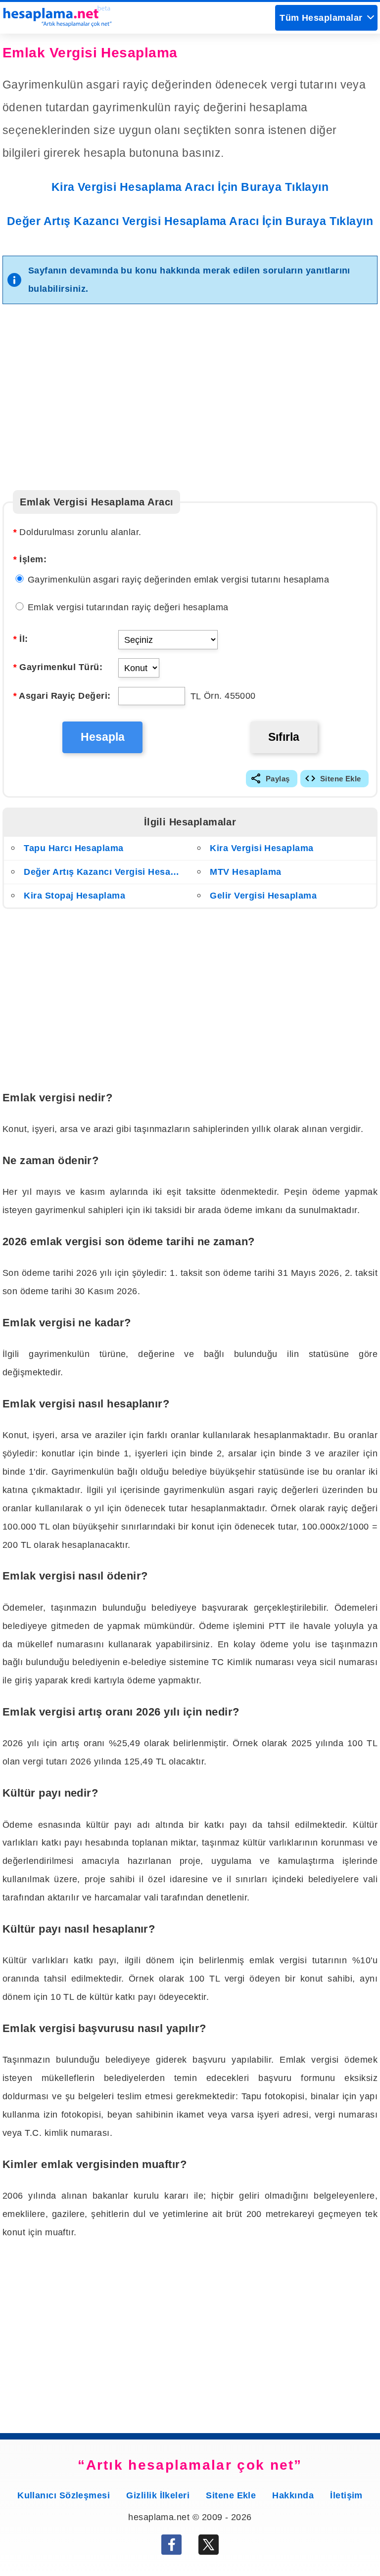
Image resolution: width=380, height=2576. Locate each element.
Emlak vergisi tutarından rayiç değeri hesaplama (127, 607)
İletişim (346, 2495)
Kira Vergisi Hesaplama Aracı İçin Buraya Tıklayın (190, 187)
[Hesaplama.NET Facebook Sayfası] (171, 2548)
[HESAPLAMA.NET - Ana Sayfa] (57, 24)
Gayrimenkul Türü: (58, 667)
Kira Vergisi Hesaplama (261, 848)
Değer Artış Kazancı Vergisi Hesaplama (104, 872)
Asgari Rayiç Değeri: (62, 696)
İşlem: (30, 559)
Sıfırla (284, 737)
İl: (20, 639)
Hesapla (103, 737)
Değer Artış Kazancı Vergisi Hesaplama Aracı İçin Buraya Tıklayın (190, 221)
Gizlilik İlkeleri (158, 2495)
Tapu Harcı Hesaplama (73, 848)
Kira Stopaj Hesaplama (74, 895)
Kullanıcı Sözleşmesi (64, 2495)
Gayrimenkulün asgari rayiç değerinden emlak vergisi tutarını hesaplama (177, 579)
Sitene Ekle (341, 779)
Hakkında (293, 2495)
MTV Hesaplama (245, 872)
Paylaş (278, 779)
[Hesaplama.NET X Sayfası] (209, 2548)
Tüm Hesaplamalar (321, 18)
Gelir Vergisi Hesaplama (263, 895)
